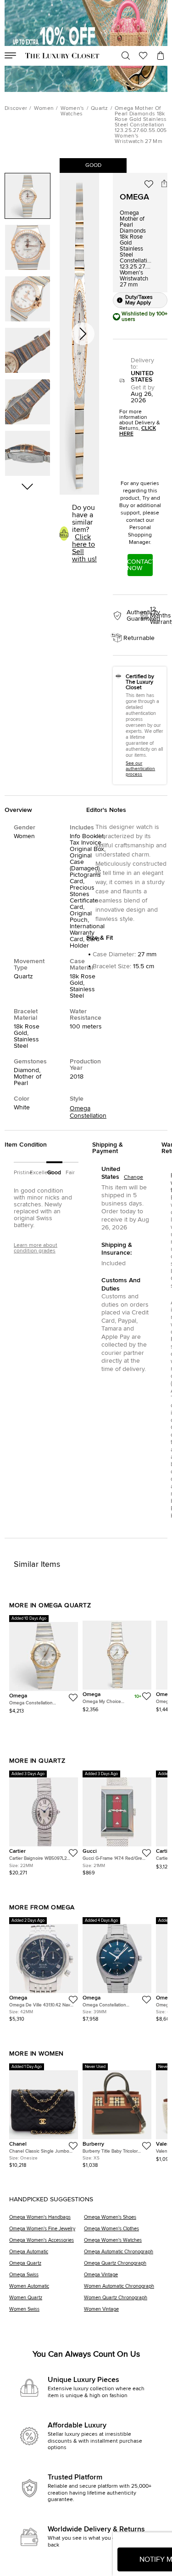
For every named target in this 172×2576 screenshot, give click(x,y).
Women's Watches (72, 111)
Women (44, 109)
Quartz (100, 109)
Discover (16, 109)
